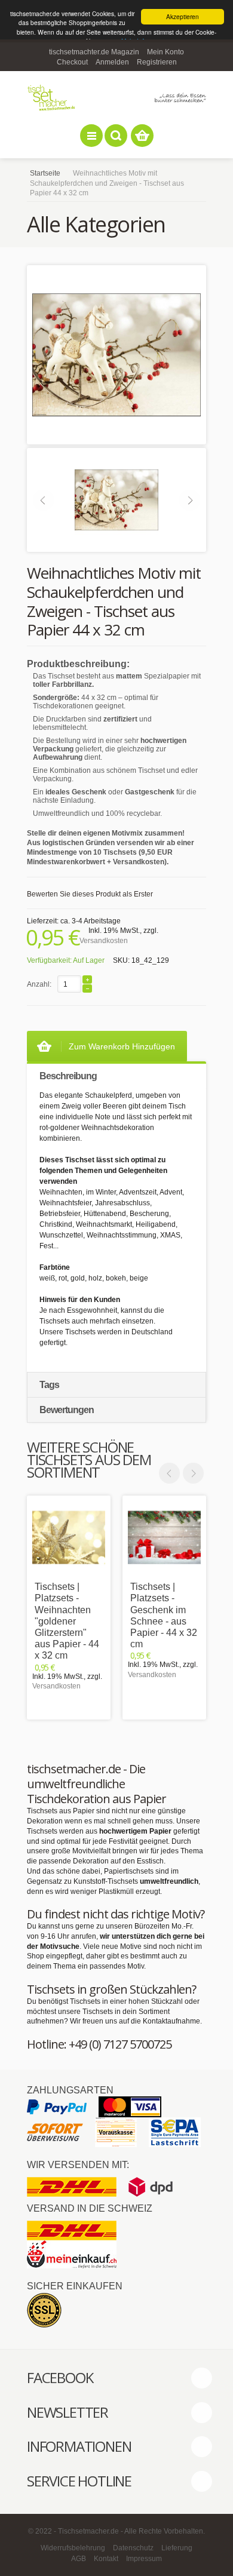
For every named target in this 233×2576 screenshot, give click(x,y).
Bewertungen (67, 1410)
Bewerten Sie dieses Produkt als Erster (90, 894)
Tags (49, 1385)
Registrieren (157, 62)
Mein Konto (165, 52)
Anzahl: (39, 984)
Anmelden (112, 62)
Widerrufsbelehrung (73, 2548)
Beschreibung (68, 1076)
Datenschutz (133, 2548)
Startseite (45, 173)
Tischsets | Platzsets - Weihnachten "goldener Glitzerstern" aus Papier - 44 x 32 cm (67, 1621)
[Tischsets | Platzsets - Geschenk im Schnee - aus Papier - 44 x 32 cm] (164, 1537)
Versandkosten (104, 941)
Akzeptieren (183, 16)
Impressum (144, 2559)
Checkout (72, 62)
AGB (79, 2559)
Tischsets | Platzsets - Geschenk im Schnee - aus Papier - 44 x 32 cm (164, 1615)
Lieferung (177, 2548)
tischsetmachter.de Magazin (94, 52)
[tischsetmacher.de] (116, 98)
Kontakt (106, 2559)
